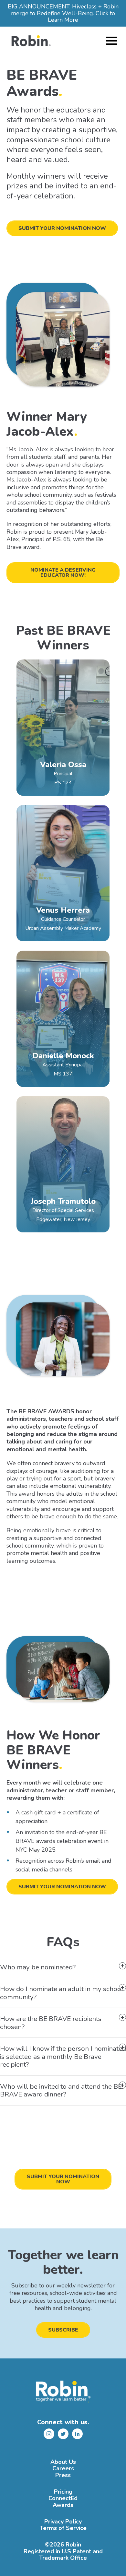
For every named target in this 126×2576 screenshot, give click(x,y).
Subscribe (63, 2330)
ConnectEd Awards (63, 2502)
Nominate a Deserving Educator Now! (63, 573)
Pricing (63, 2492)
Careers (63, 2469)
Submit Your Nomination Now (62, 228)
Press (63, 2475)
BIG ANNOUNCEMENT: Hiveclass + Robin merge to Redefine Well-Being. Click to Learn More (63, 13)
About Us (63, 2462)
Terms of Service (63, 2528)
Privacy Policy (63, 2522)
